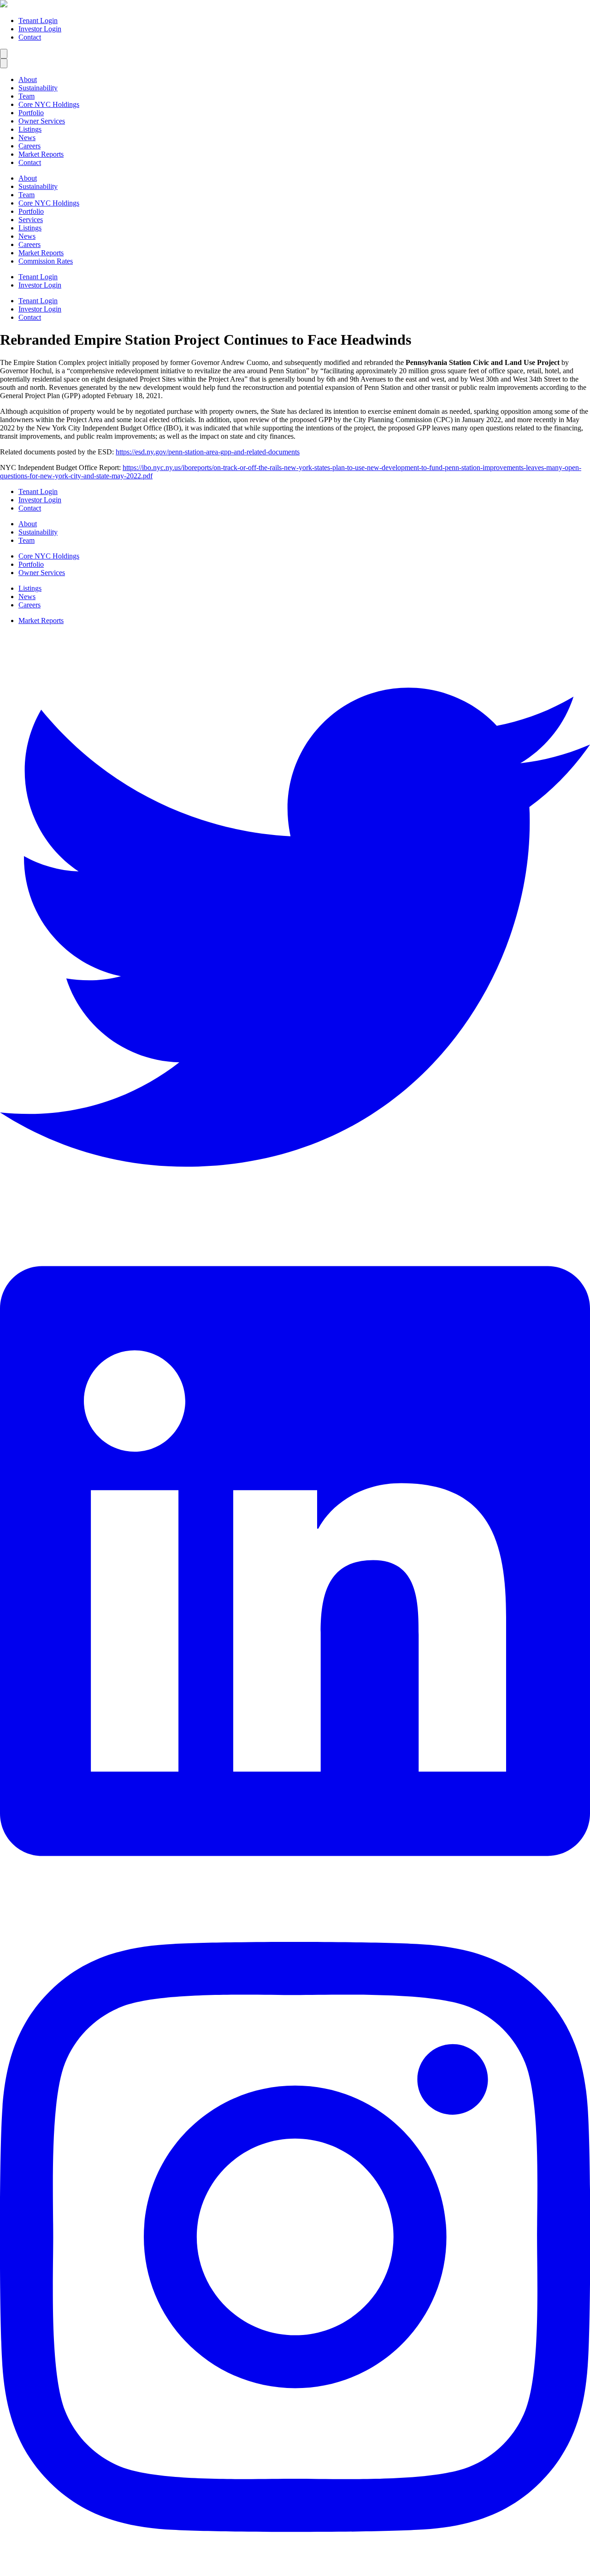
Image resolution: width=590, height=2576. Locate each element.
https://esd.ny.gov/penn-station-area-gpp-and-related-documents (208, 452)
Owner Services (42, 121)
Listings (30, 129)
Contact (30, 37)
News (27, 138)
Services (31, 220)
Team (27, 96)
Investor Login (40, 29)
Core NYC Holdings (49, 104)
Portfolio (31, 113)
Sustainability (38, 88)
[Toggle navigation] (4, 54)
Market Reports (41, 154)
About (28, 79)
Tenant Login (38, 21)
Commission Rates (46, 261)
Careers (29, 146)
